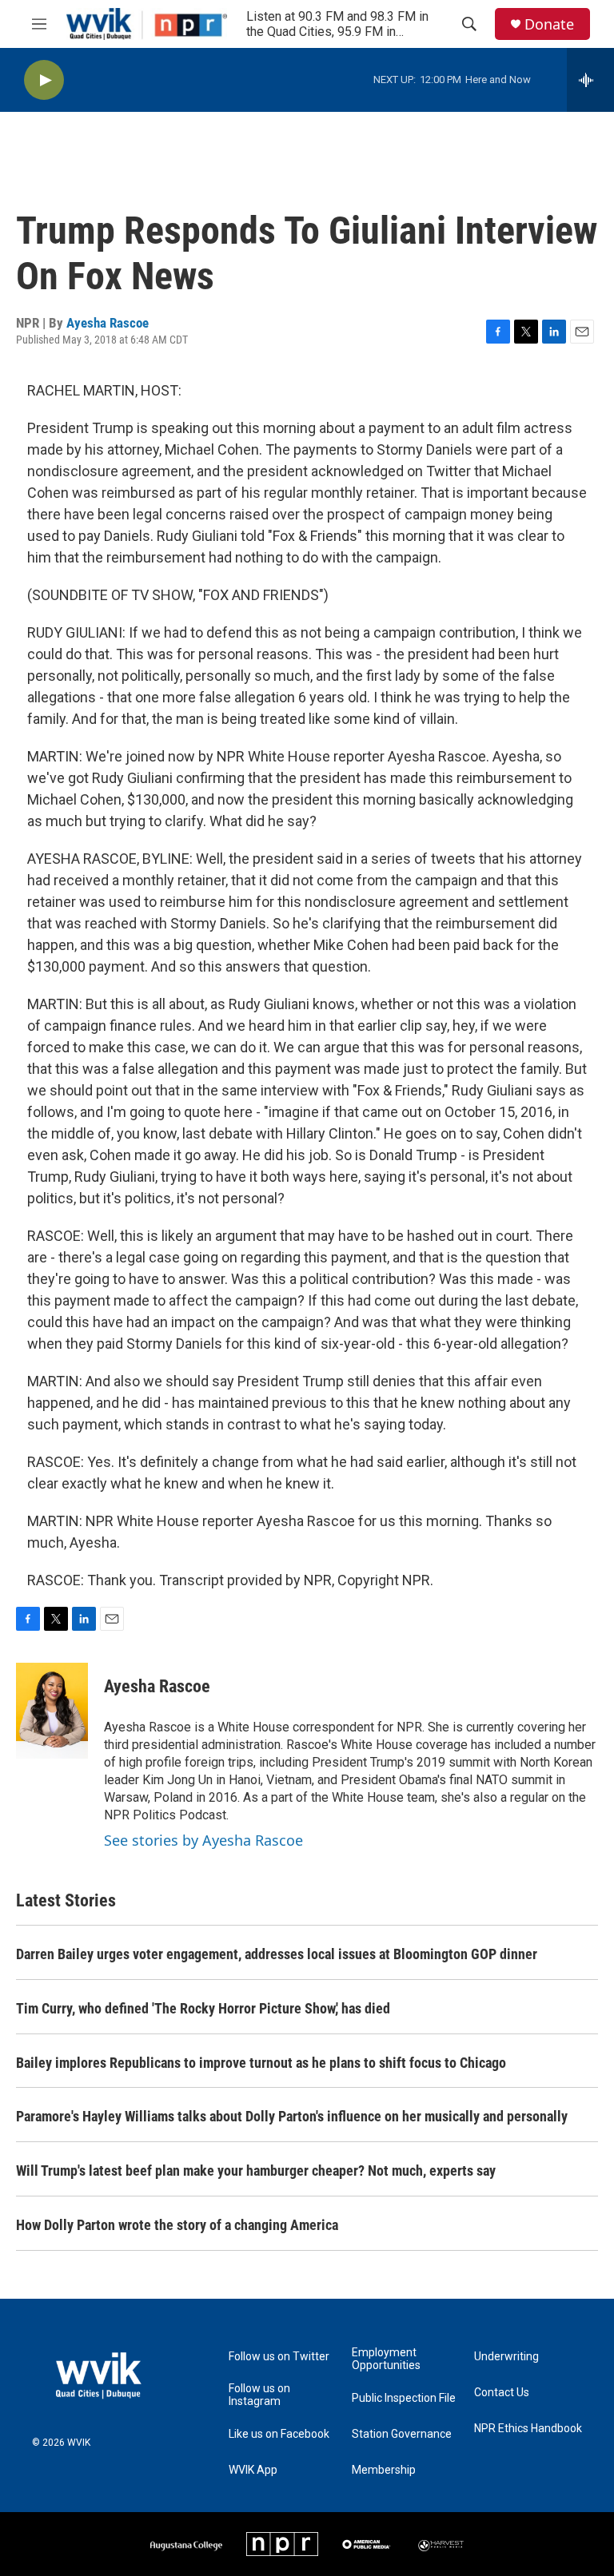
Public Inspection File (404, 2398)
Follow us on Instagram (259, 2395)
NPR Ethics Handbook (528, 2429)
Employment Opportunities (386, 2359)
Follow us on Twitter (279, 2357)
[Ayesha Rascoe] (52, 1711)
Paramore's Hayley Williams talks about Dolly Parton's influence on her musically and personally (292, 2116)
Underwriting (506, 2357)
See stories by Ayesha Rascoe (203, 1840)
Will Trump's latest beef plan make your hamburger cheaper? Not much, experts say (256, 2171)
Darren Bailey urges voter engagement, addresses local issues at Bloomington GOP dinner (277, 1954)
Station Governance (402, 2434)
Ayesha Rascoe (108, 323)
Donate (549, 24)
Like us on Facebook (279, 2434)
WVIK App (253, 2470)
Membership (384, 2470)
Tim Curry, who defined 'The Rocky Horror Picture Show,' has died (203, 2008)
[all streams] (590, 80)
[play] (44, 80)
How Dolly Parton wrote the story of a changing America (177, 2225)
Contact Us (502, 2393)
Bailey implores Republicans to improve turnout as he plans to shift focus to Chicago (261, 2063)
